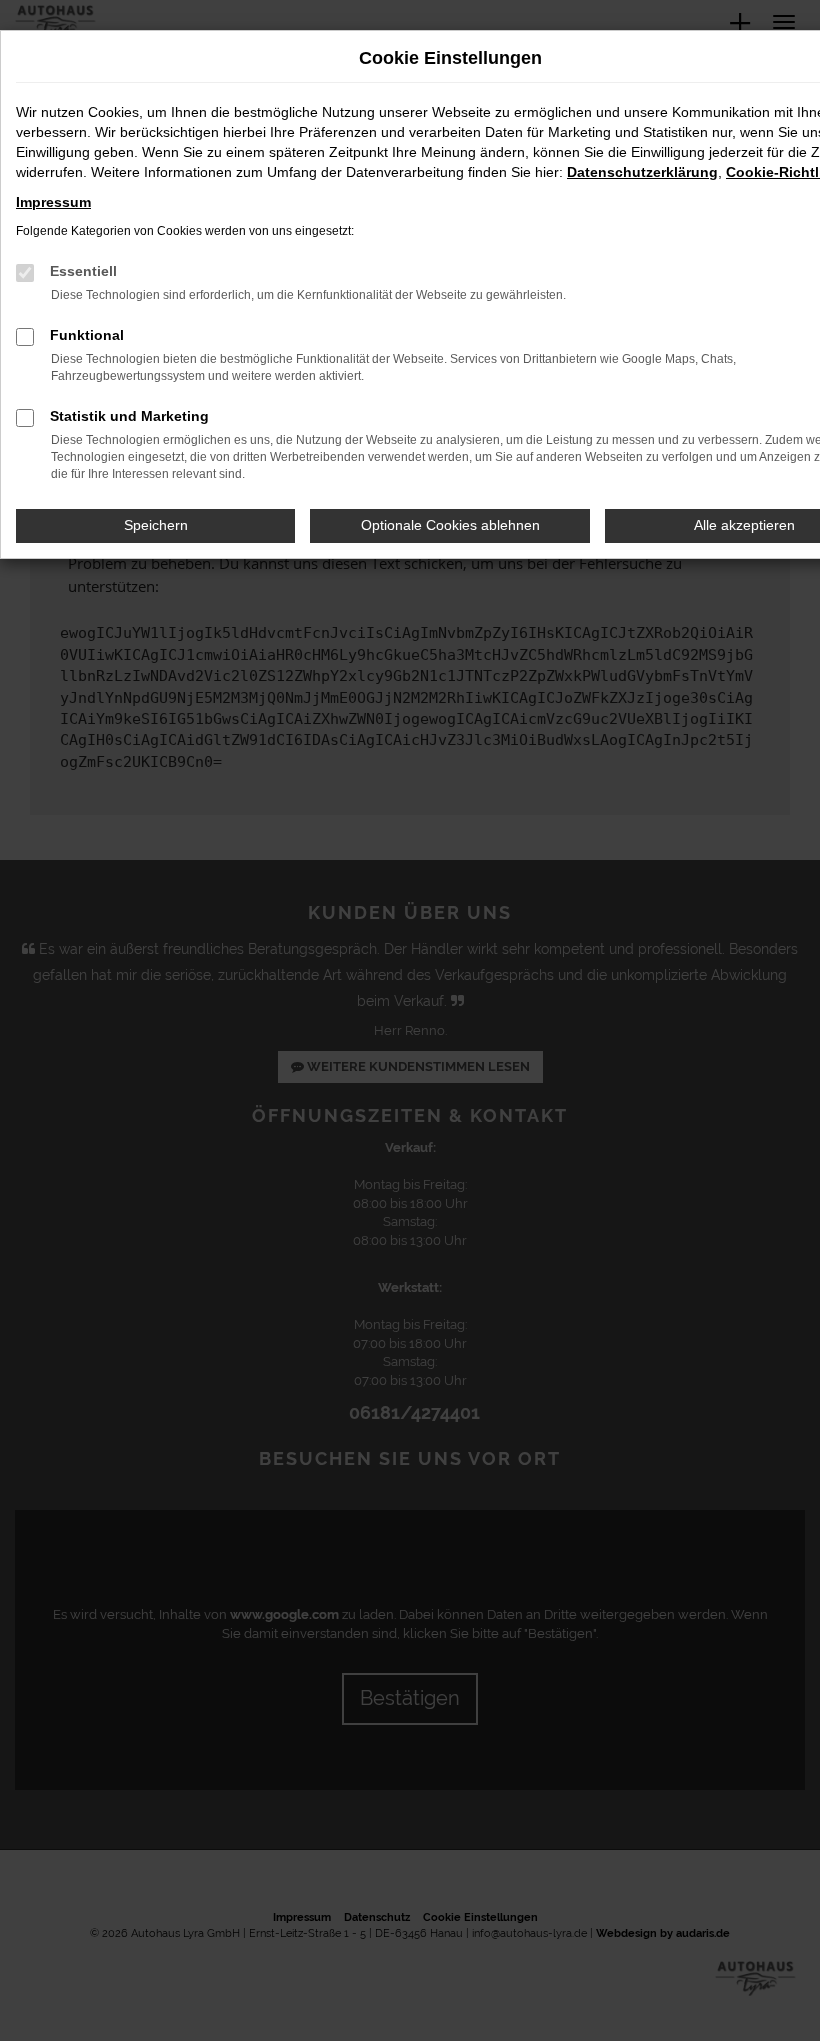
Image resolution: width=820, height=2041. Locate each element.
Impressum (53, 202)
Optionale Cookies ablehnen (450, 525)
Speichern (156, 525)
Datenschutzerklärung (642, 172)
